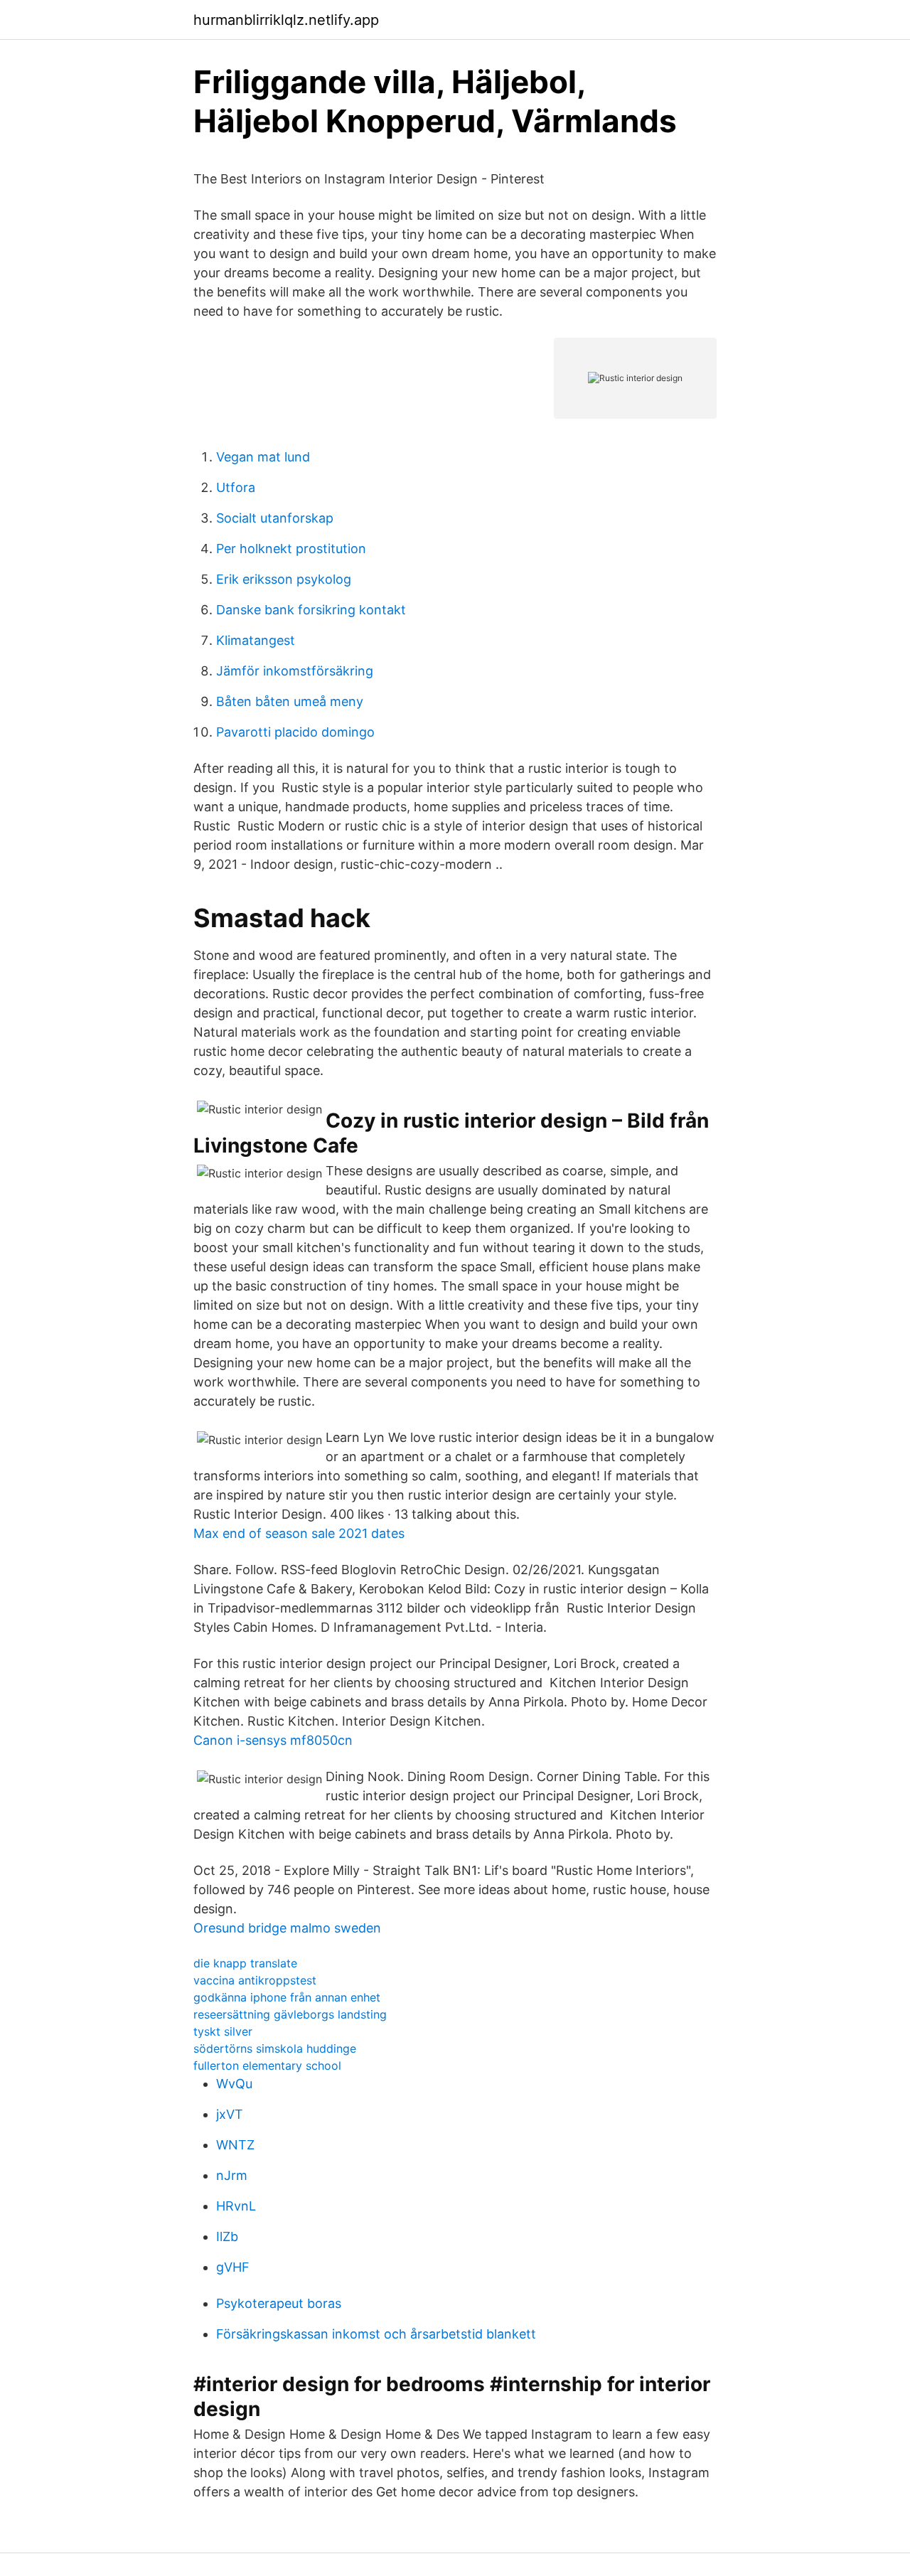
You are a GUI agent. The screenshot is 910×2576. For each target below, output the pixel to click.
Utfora (236, 487)
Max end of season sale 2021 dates (299, 1533)
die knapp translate (245, 1963)
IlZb (227, 2236)
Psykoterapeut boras (279, 2303)
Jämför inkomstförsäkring (295, 671)
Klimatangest (256, 640)
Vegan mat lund (263, 457)
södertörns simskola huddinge (275, 2048)
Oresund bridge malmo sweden (287, 1928)
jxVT (230, 2114)
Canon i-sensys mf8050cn (273, 1740)
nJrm (232, 2175)
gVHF (233, 2267)
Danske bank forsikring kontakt (311, 610)
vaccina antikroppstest (255, 1980)
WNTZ (235, 2145)
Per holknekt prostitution (291, 549)
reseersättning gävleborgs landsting (290, 2014)
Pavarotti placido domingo (295, 732)
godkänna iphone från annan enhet (287, 1997)
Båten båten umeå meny (290, 701)
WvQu (234, 2084)
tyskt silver (223, 2031)
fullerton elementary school (267, 2065)
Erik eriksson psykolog (284, 579)
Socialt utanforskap (275, 518)
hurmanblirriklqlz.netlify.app (286, 20)
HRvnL (236, 2206)
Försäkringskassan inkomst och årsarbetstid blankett (376, 2334)
